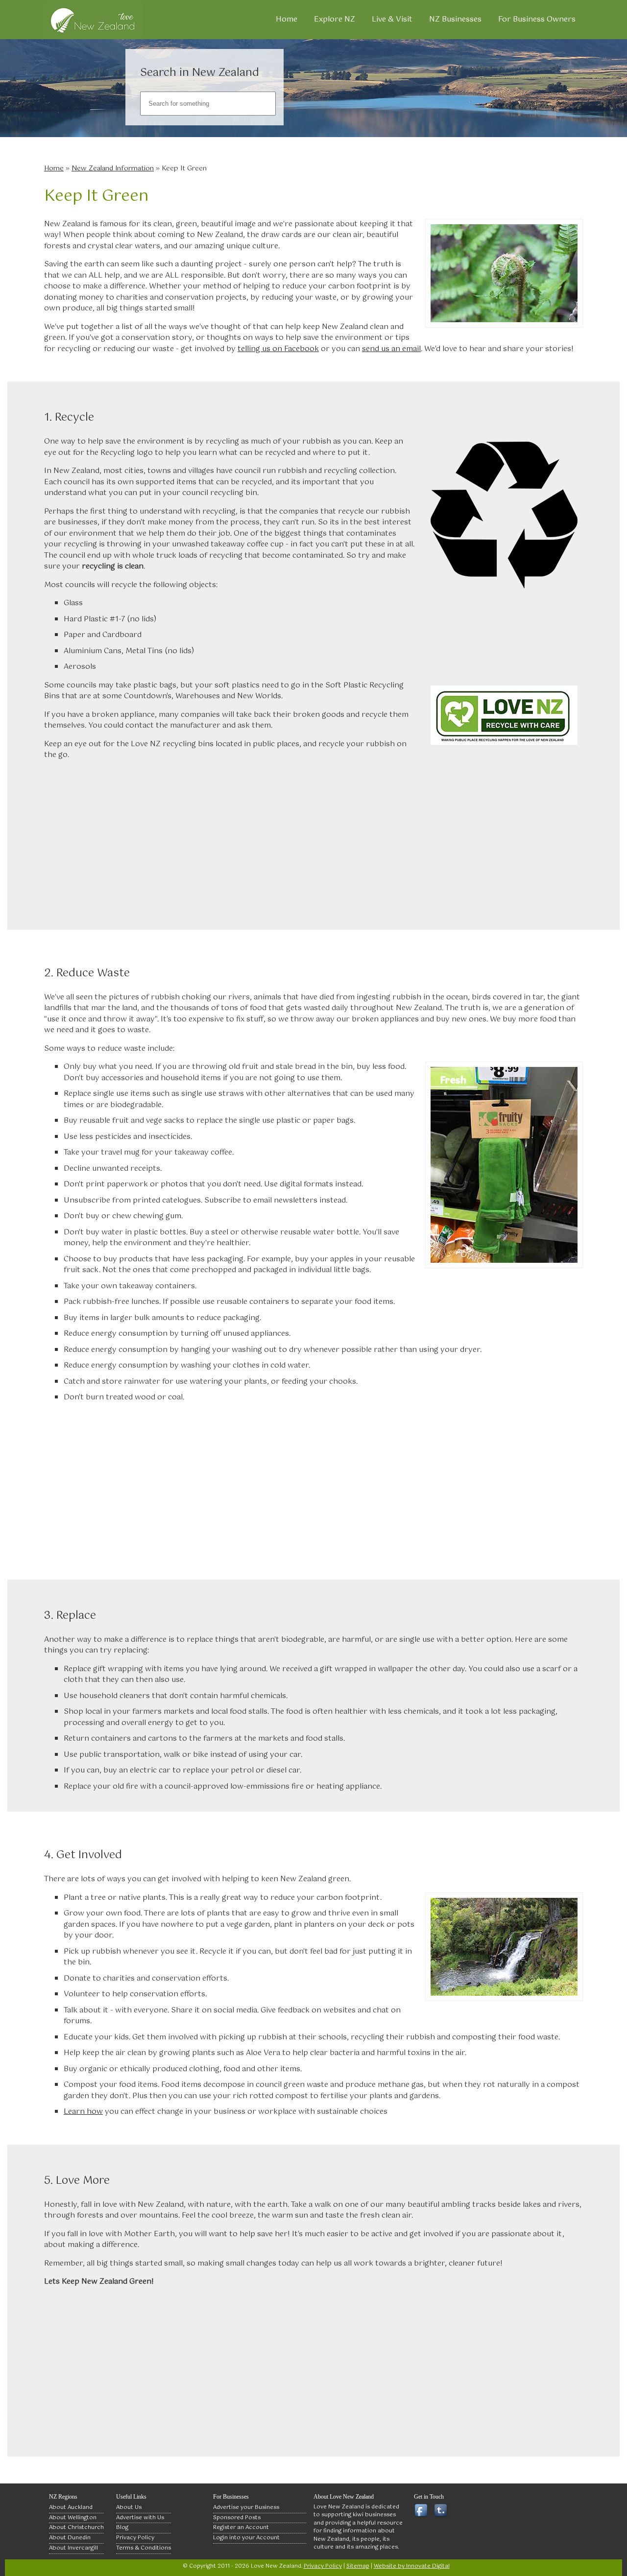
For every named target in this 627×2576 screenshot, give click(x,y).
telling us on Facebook (278, 349)
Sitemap (358, 2566)
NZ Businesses (455, 19)
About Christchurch (76, 2528)
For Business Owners (537, 19)
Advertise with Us (140, 2518)
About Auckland (71, 2507)
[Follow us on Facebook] (423, 2511)
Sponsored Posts (237, 2518)
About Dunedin (70, 2538)
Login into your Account (246, 2538)
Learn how (83, 2112)
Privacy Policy (135, 2538)
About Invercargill (73, 2548)
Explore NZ (335, 19)
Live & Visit (392, 19)
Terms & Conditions (144, 2548)
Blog (122, 2528)
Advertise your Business (246, 2507)
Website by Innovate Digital (412, 2566)
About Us (129, 2507)
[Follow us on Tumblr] (443, 2511)
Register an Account (241, 2528)
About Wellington (73, 2518)
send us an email (391, 349)
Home (287, 19)
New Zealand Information (113, 168)
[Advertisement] (313, 839)
